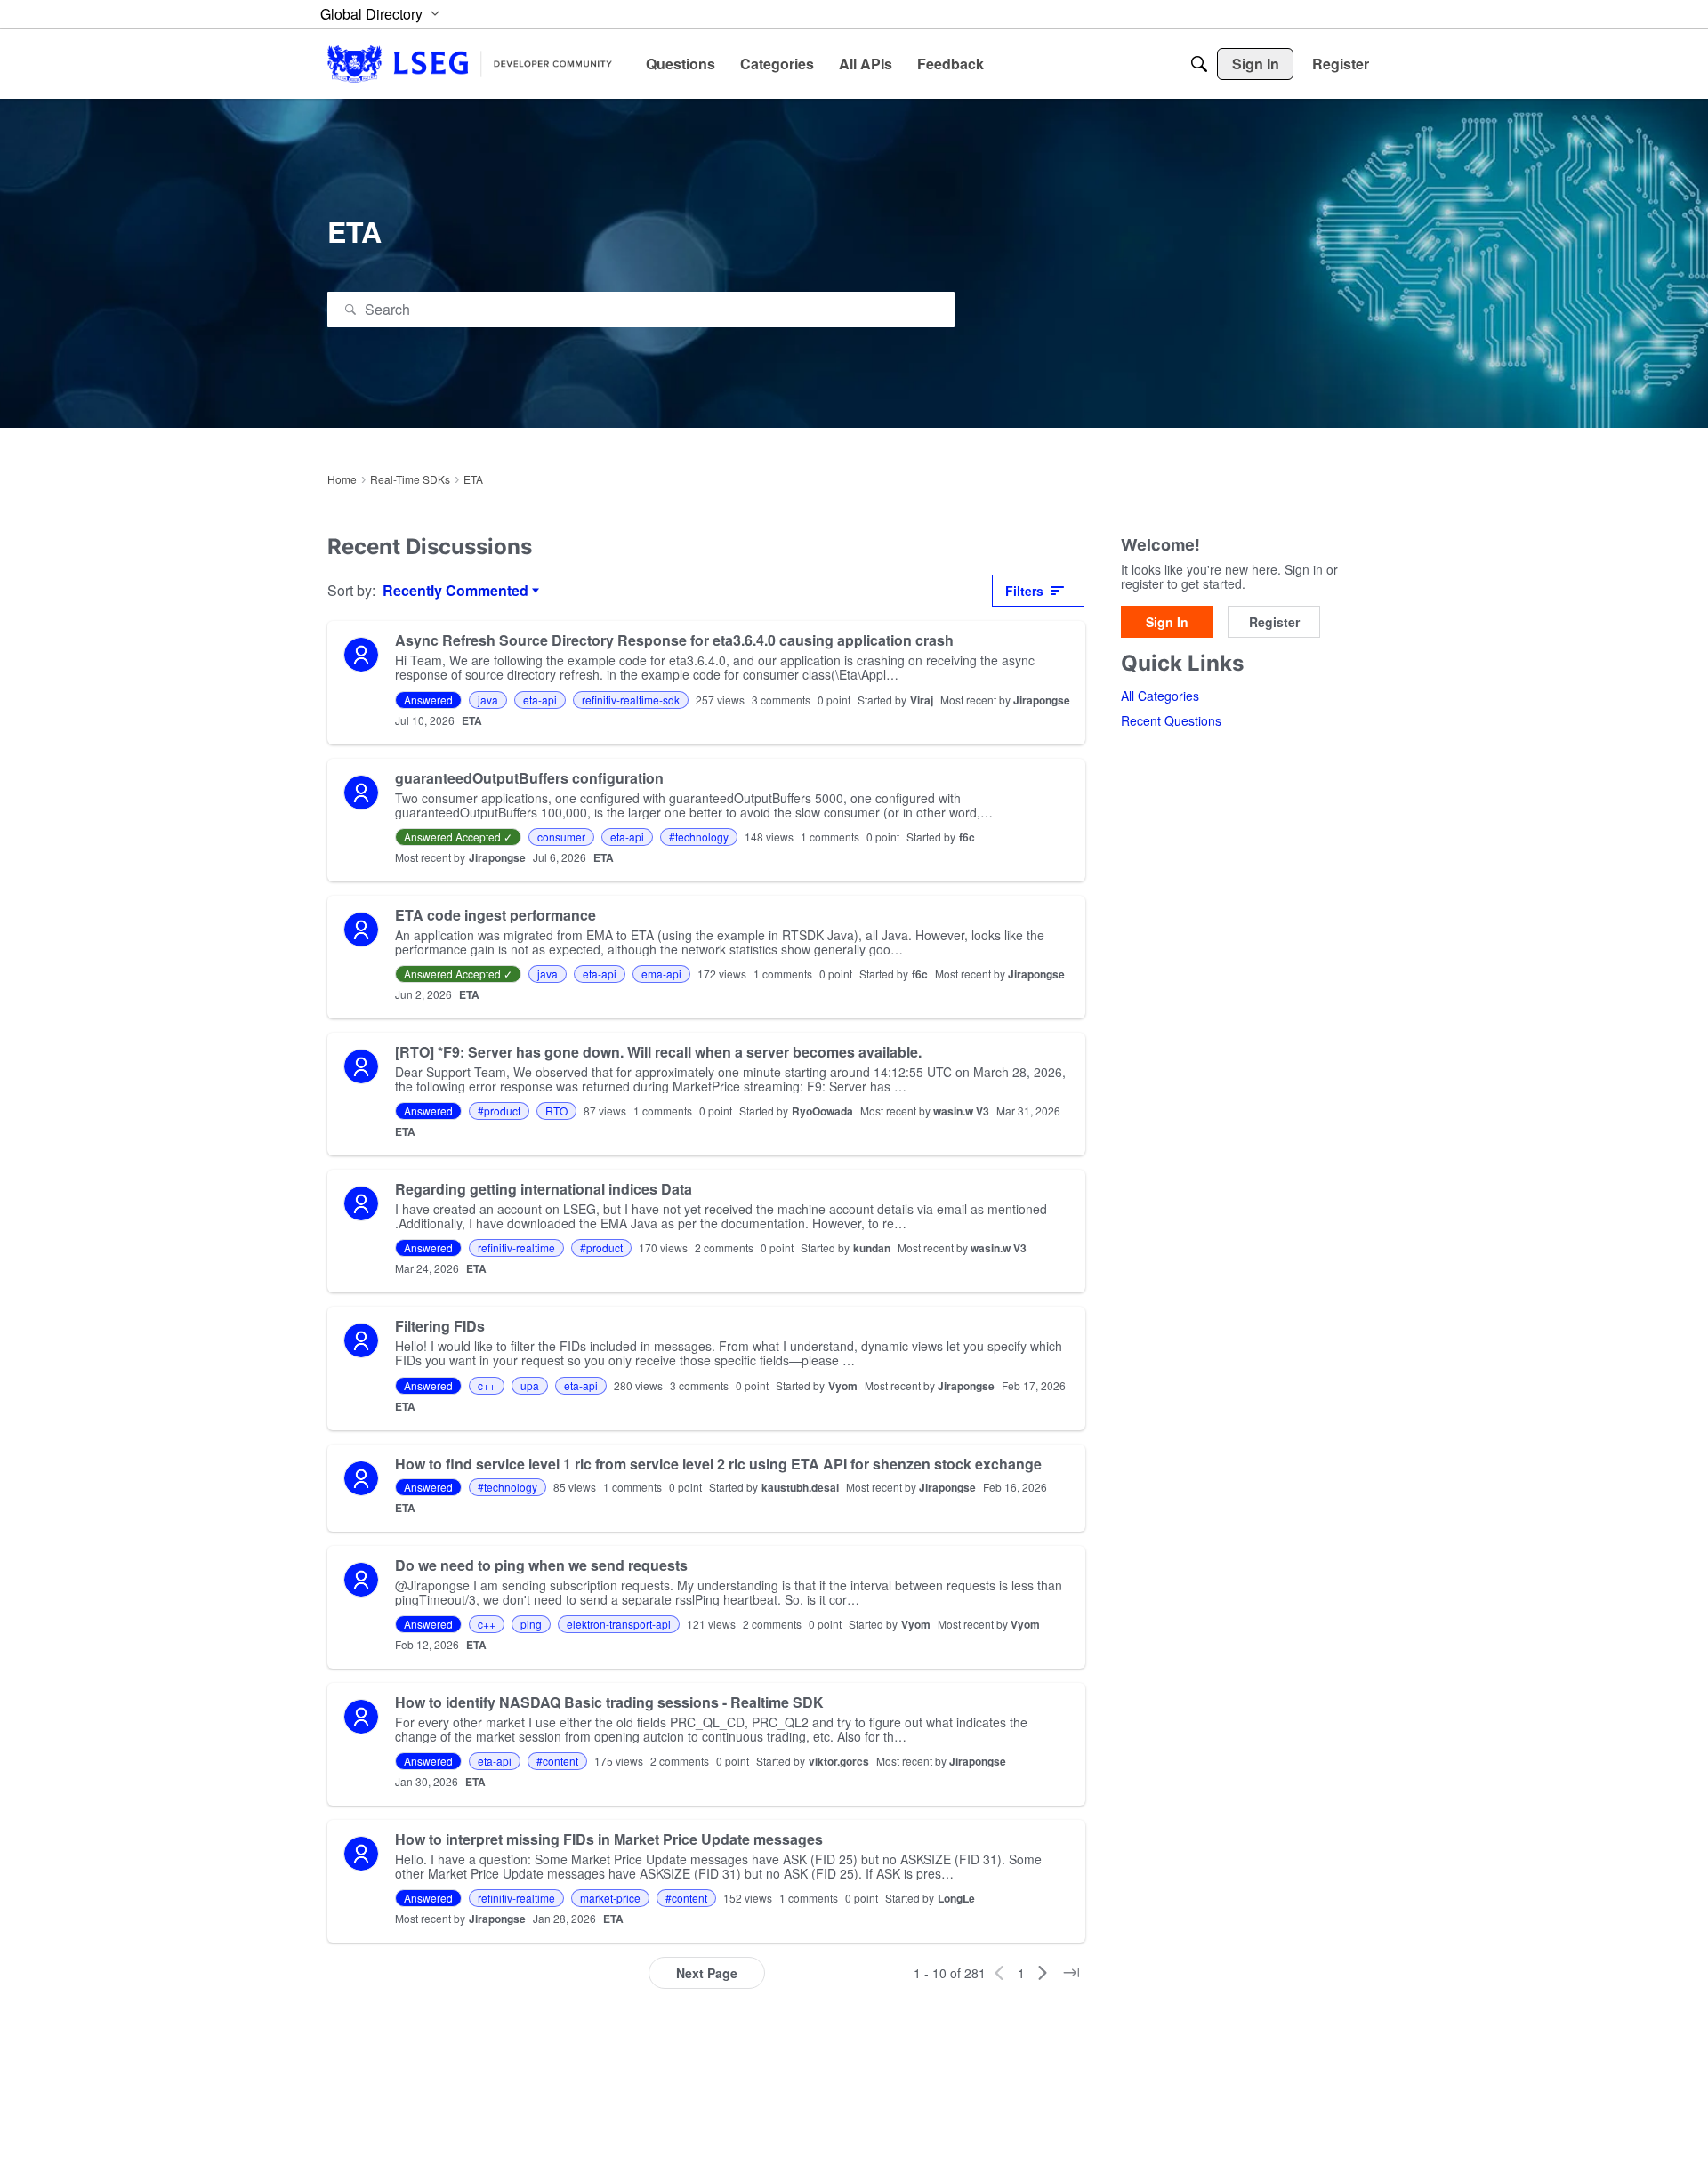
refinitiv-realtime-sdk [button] (631, 700)
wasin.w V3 (961, 1111)
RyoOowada (822, 1111)
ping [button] (531, 1624)
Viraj (922, 700)
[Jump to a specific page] (1071, 1973)
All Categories (1160, 696)
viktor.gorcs (839, 1761)
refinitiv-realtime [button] (516, 1247)
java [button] (488, 700)
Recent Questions (1171, 721)
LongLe (956, 1898)
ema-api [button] (661, 974)
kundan (872, 1248)
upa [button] (530, 1385)
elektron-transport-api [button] (619, 1624)
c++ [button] (487, 1385)
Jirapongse (1042, 700)
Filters (1024, 591)
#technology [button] (699, 837)
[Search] (1199, 64)
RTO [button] (556, 1111)
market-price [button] (610, 1898)
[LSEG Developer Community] (470, 64)
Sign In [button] (1167, 622)
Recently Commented (455, 591)
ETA (472, 720)
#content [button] (557, 1761)
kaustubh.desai (800, 1487)
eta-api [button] (540, 700)
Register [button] (1274, 622)
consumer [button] (561, 837)
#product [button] (499, 1111)
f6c (967, 837)
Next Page (707, 1973)
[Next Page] (1043, 1973)
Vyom (843, 1386)
